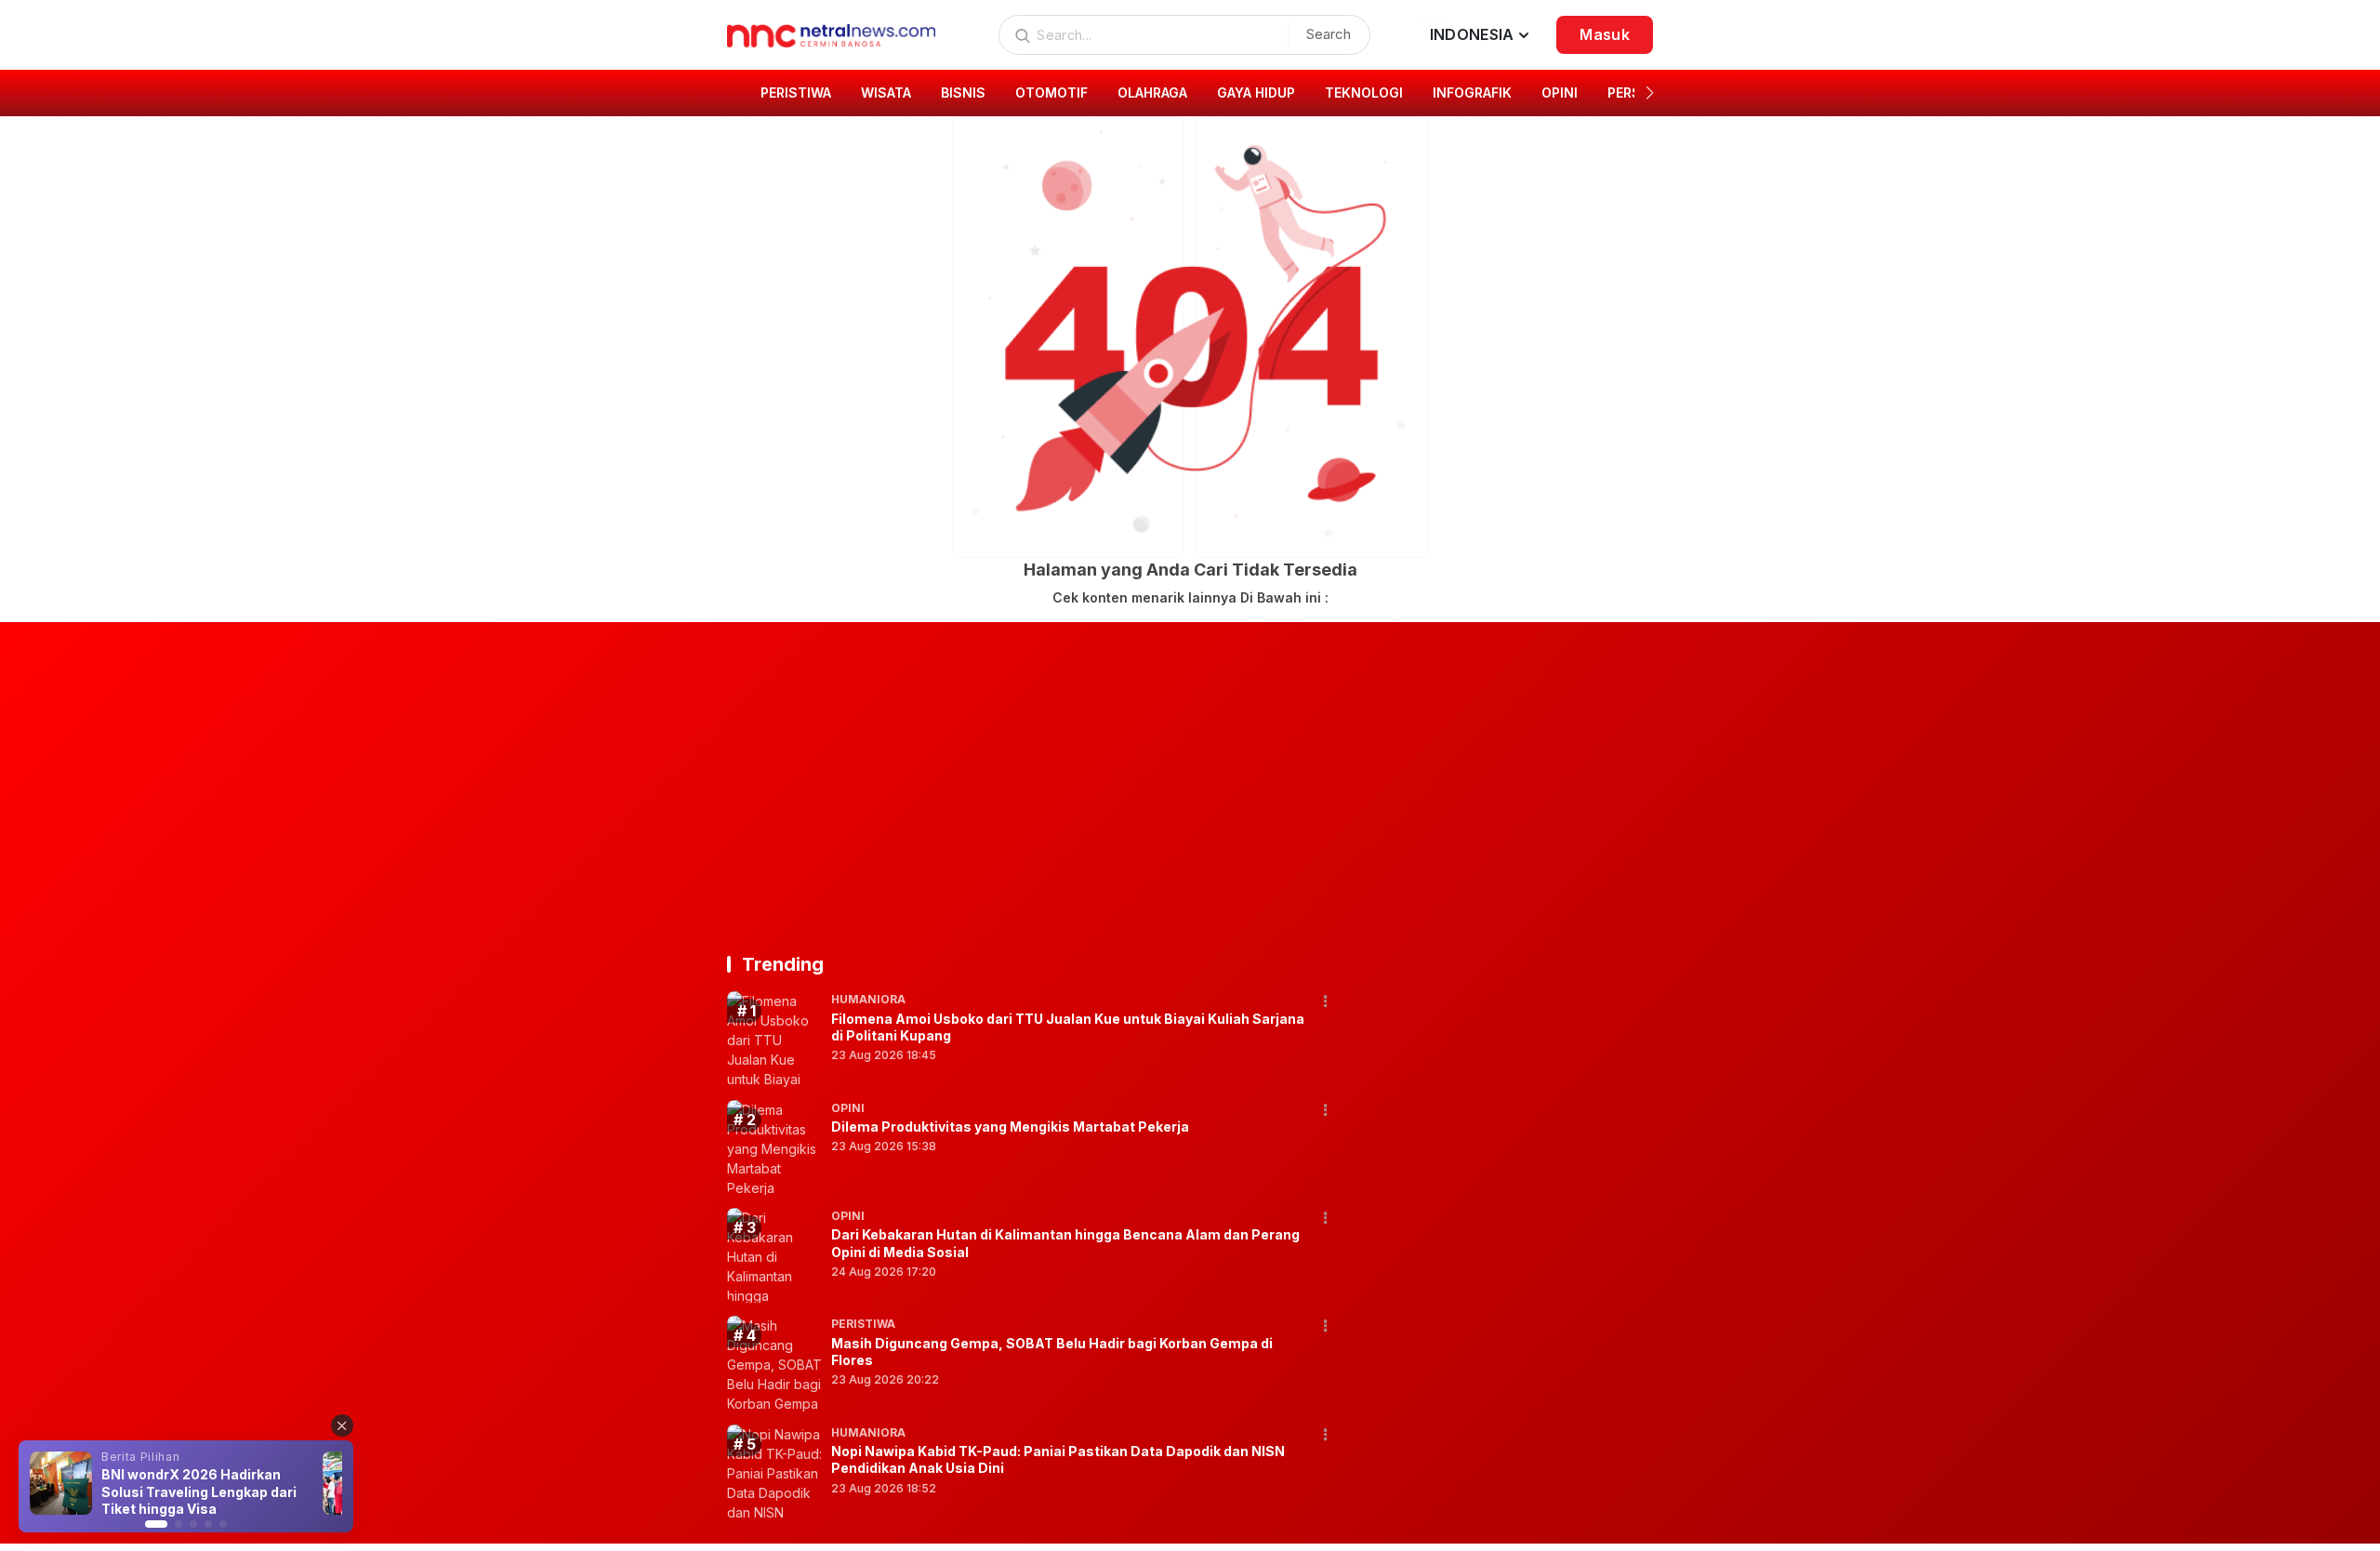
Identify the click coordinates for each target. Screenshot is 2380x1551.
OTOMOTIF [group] (1051, 93)
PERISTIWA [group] (796, 93)
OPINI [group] (1560, 93)
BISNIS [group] (963, 93)
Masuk (1605, 34)
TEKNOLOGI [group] (1364, 93)
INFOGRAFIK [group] (1472, 93)
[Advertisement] (1190, 785)
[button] (1650, 93)
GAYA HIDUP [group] (1256, 93)
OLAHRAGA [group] (1152, 93)
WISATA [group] (886, 93)
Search (1329, 34)
